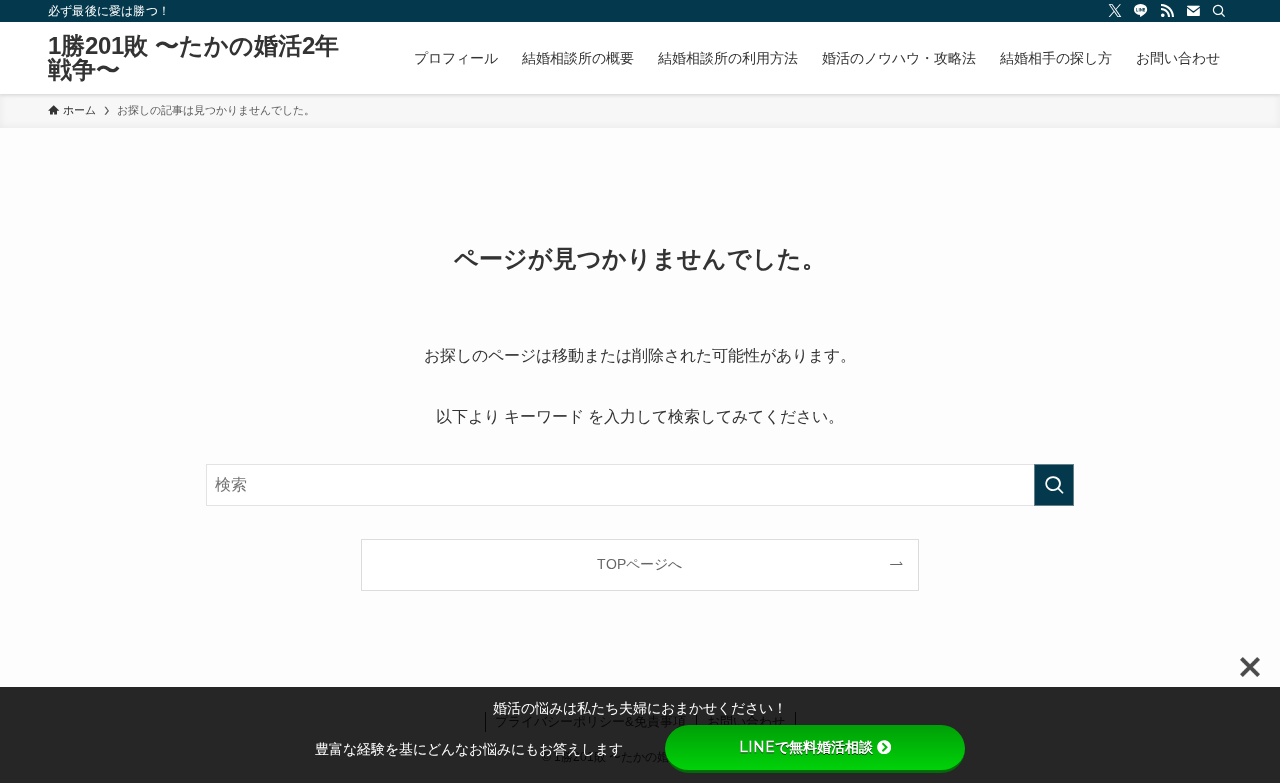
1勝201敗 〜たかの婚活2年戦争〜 (193, 58)
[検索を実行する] (1054, 485)
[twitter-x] (1115, 11)
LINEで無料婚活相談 (806, 747)
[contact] (1193, 11)
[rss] (1167, 11)
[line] (1141, 11)
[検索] (1219, 11)
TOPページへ (639, 564)
